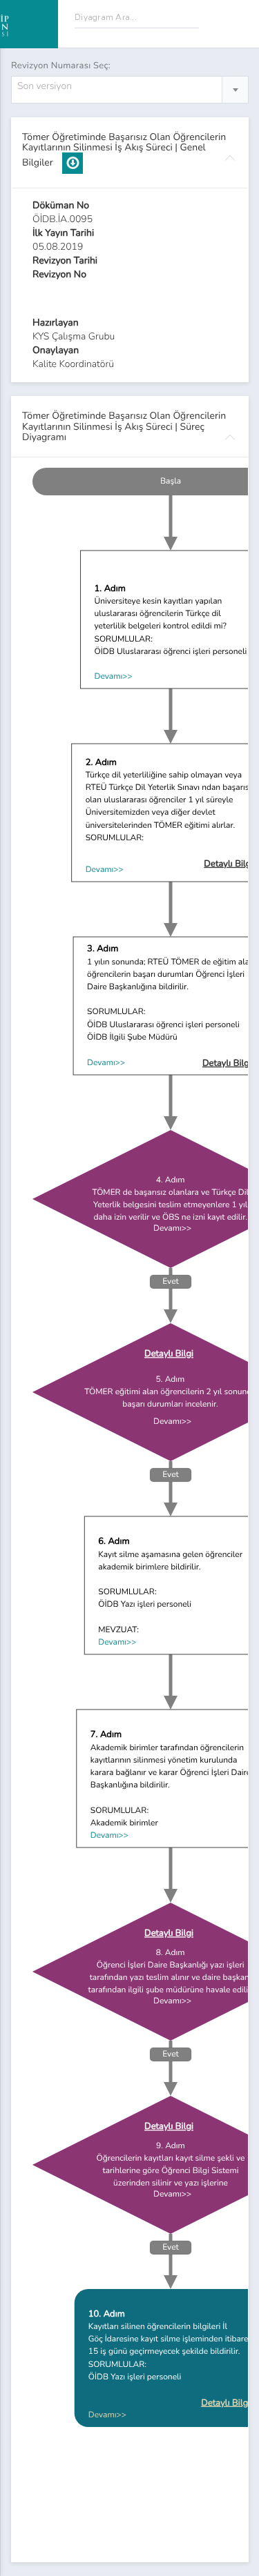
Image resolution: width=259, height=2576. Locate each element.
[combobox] (130, 90)
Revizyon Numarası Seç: (61, 66)
